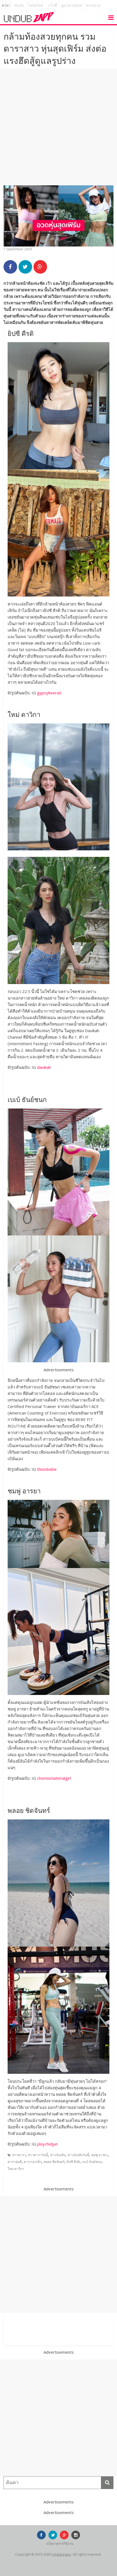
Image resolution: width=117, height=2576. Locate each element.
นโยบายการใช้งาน (60, 2544)
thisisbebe (47, 1469)
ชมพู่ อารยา (99, 2155)
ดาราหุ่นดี (15, 2162)
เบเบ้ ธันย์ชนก (92, 2162)
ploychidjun (47, 2144)
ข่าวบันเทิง (58, 2155)
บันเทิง (19, 6)
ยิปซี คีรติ (73, 2162)
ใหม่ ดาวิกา (16, 2169)
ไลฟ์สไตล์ (36, 6)
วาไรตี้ (52, 6)
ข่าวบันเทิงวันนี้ (78, 2155)
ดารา (6, 6)
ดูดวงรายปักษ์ (72, 6)
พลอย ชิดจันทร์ (54, 2162)
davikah (44, 1067)
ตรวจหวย (93, 6)
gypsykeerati (49, 693)
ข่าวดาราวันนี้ (38, 2155)
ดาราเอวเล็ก (33, 2162)
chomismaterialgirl (54, 1778)
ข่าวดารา (19, 2155)
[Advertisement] (59, 127)
